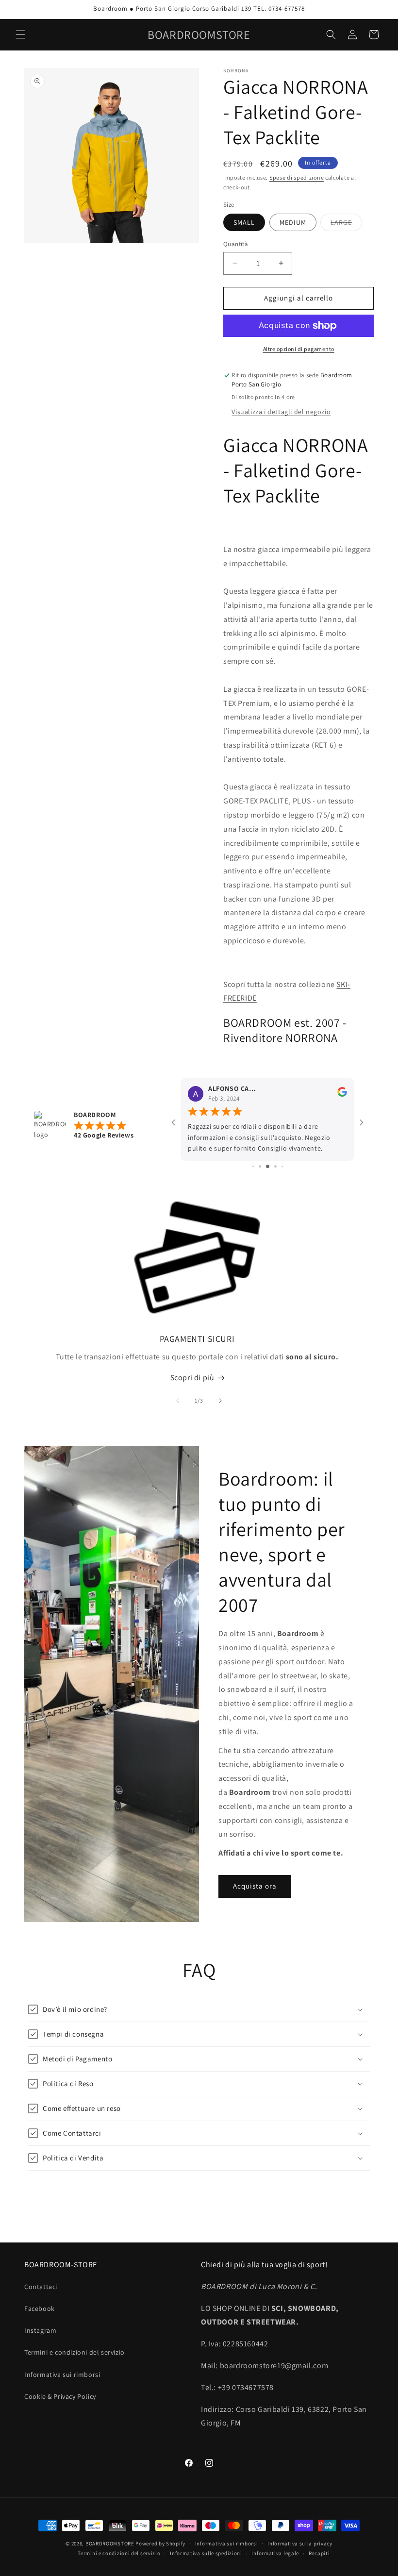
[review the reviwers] (342, 1094)
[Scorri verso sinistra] (178, 1401)
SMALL (244, 222)
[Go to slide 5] (275, 1166)
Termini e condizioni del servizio (75, 2352)
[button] (20, 34)
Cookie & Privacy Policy (60, 2396)
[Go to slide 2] (253, 1166)
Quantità (236, 244)
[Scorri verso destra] (220, 1401)
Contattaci (41, 2287)
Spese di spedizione (297, 177)
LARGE (346, 224)
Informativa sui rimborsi (62, 2375)
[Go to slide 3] (260, 1166)
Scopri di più (192, 1378)
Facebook (40, 2308)
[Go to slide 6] (282, 1166)
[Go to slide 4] (268, 1166)
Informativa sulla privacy (300, 2543)
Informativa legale (275, 2553)
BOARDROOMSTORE (110, 2543)
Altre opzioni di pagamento (299, 349)
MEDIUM (293, 222)
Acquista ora (255, 1886)
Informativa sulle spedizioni (206, 2553)
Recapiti (319, 2553)
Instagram (40, 2330)
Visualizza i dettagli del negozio (281, 412)
